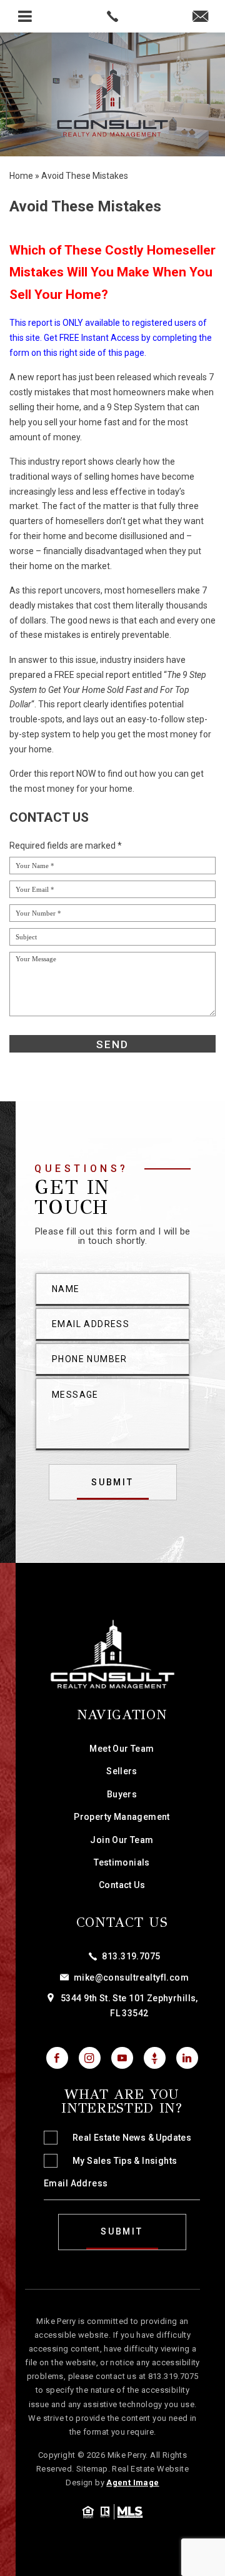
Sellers (122, 1771)
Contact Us (122, 1885)
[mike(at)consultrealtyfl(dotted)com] (200, 17)
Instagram (90, 2058)
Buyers (122, 1794)
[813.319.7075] (112, 16)
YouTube (122, 2058)
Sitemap (92, 2469)
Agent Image (132, 2483)
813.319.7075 (131, 1956)
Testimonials (122, 1862)
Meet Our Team (122, 1749)
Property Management (122, 1817)
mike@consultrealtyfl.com (131, 1977)
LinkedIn (187, 2058)
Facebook (57, 2058)
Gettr (155, 2058)
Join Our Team (122, 1840)
